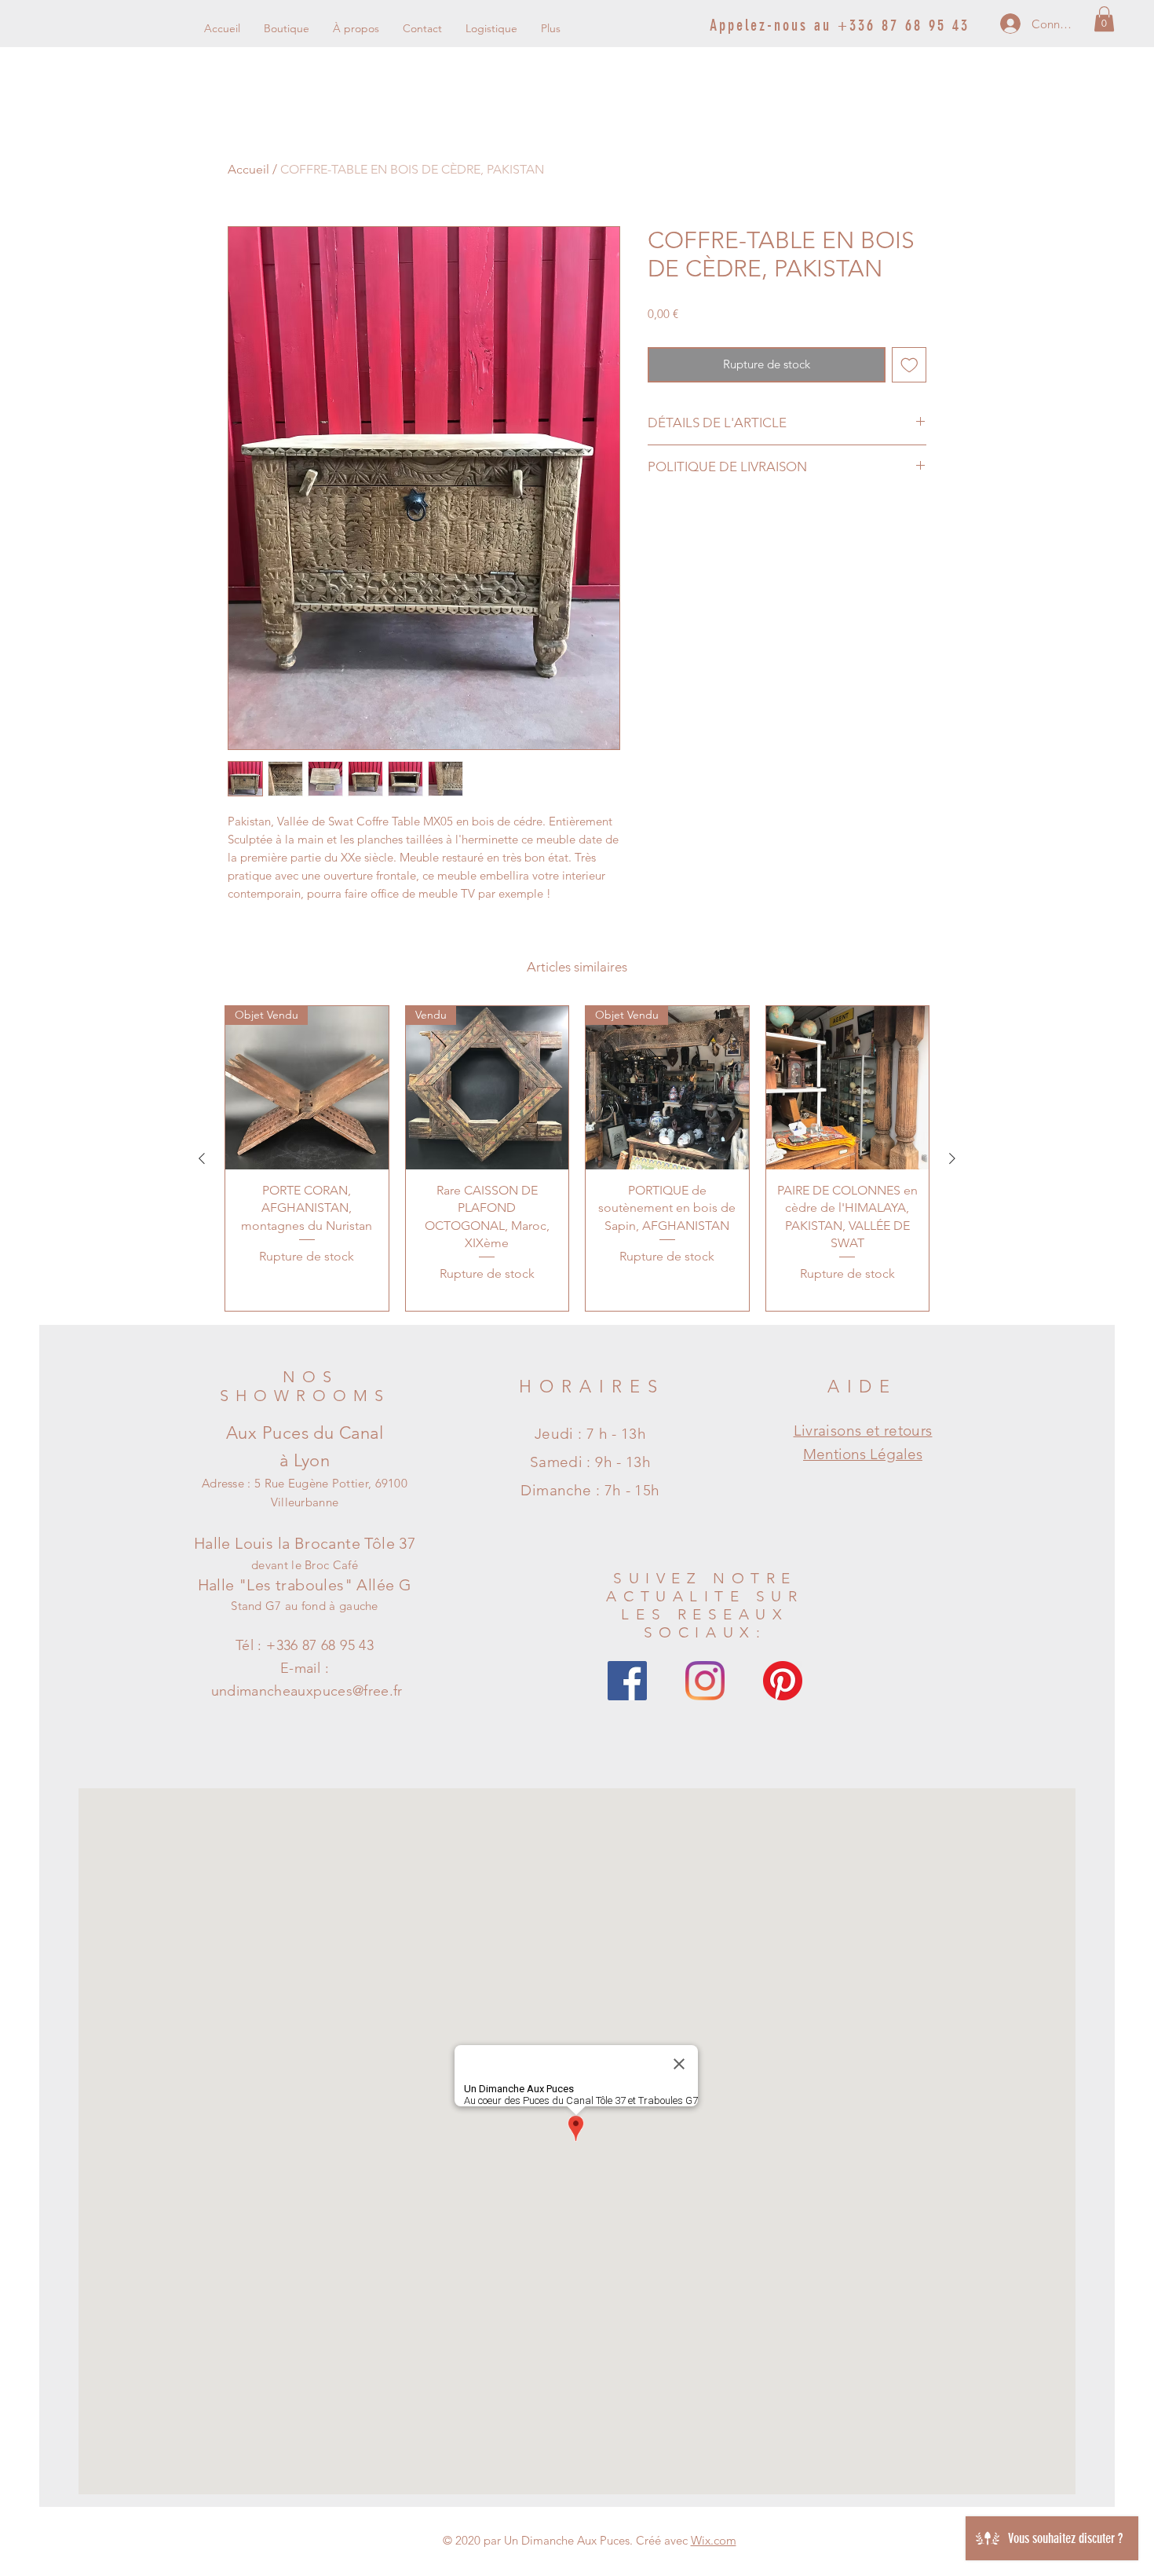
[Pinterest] (783, 1681)
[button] (1104, 19)
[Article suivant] (952, 1158)
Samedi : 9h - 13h (590, 1462)
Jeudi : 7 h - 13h (590, 1434)
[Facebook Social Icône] (627, 1681)
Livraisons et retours (863, 1431)
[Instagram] (705, 1681)
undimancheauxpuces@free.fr (307, 1691)
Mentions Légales (863, 1454)
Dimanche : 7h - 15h (590, 1490)
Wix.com (714, 2540)
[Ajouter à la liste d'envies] (909, 365)
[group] (577, 1158)
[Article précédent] (202, 1158)
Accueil (248, 169)
